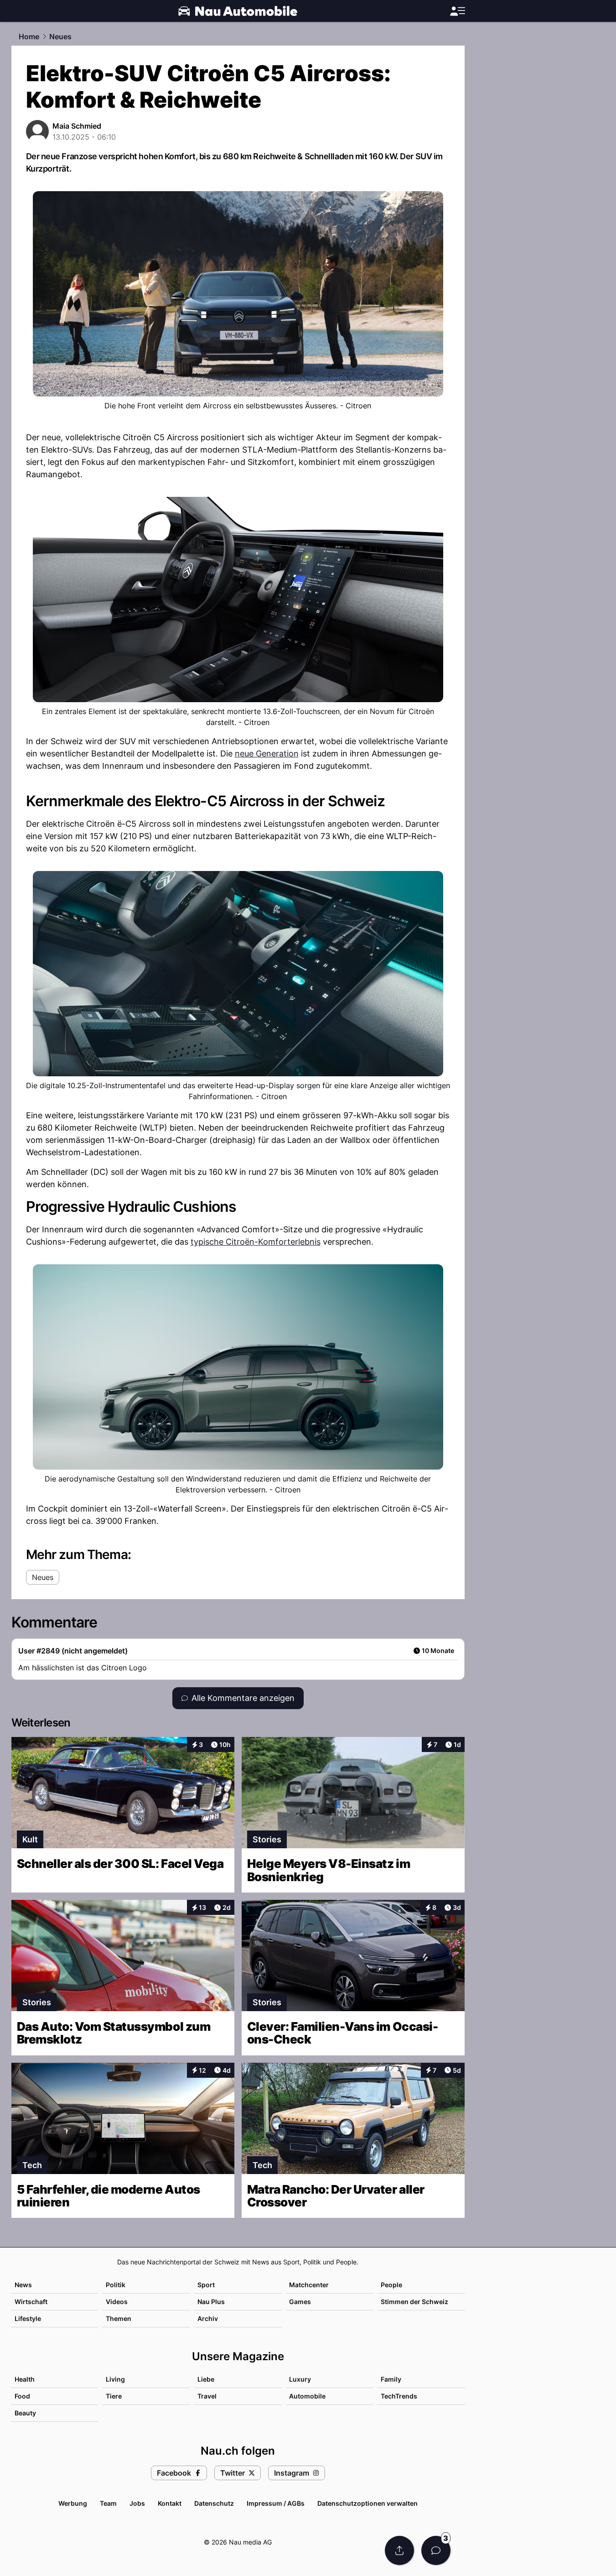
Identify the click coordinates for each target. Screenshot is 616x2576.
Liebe (206, 2379)
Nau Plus (211, 2302)
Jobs (137, 2503)
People (391, 2285)
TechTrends (399, 2396)
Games (300, 2302)
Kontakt (170, 2503)
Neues (60, 37)
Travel (207, 2396)
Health (25, 2379)
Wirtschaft (31, 2302)
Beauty (25, 2413)
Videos (117, 2302)
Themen (119, 2318)
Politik (116, 2285)
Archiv (208, 2318)
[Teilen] (399, 2550)
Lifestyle (28, 2318)
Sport (206, 2285)
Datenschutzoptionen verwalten (368, 2503)
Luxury (300, 2379)
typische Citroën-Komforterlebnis (256, 1242)
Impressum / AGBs (276, 2503)
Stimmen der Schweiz (414, 2302)
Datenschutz (214, 2503)
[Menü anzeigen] (457, 11)
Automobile (307, 2396)
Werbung (73, 2503)
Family (391, 2379)
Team (108, 2503)
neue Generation (267, 754)
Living (115, 2379)
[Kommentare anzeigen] (436, 2550)
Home (29, 37)
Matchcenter (309, 2285)
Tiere (114, 2396)
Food (22, 2396)
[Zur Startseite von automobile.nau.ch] (238, 11)
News (23, 2285)
